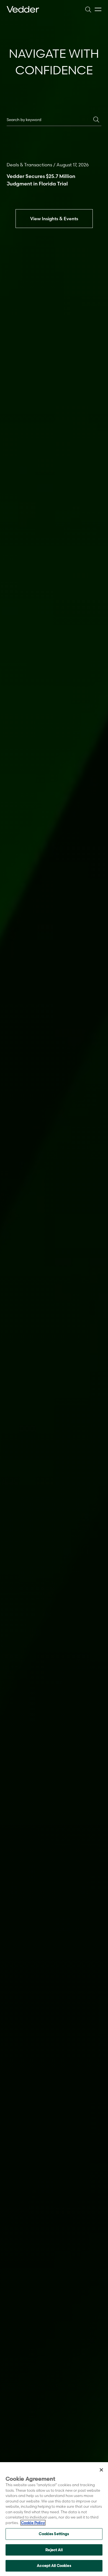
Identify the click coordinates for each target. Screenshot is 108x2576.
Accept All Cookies (54, 2565)
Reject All (54, 2550)
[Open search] (88, 9)
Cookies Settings (54, 2534)
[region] (54, 2519)
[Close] (101, 2470)
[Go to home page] (23, 9)
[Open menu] (98, 10)
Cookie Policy (33, 2523)
